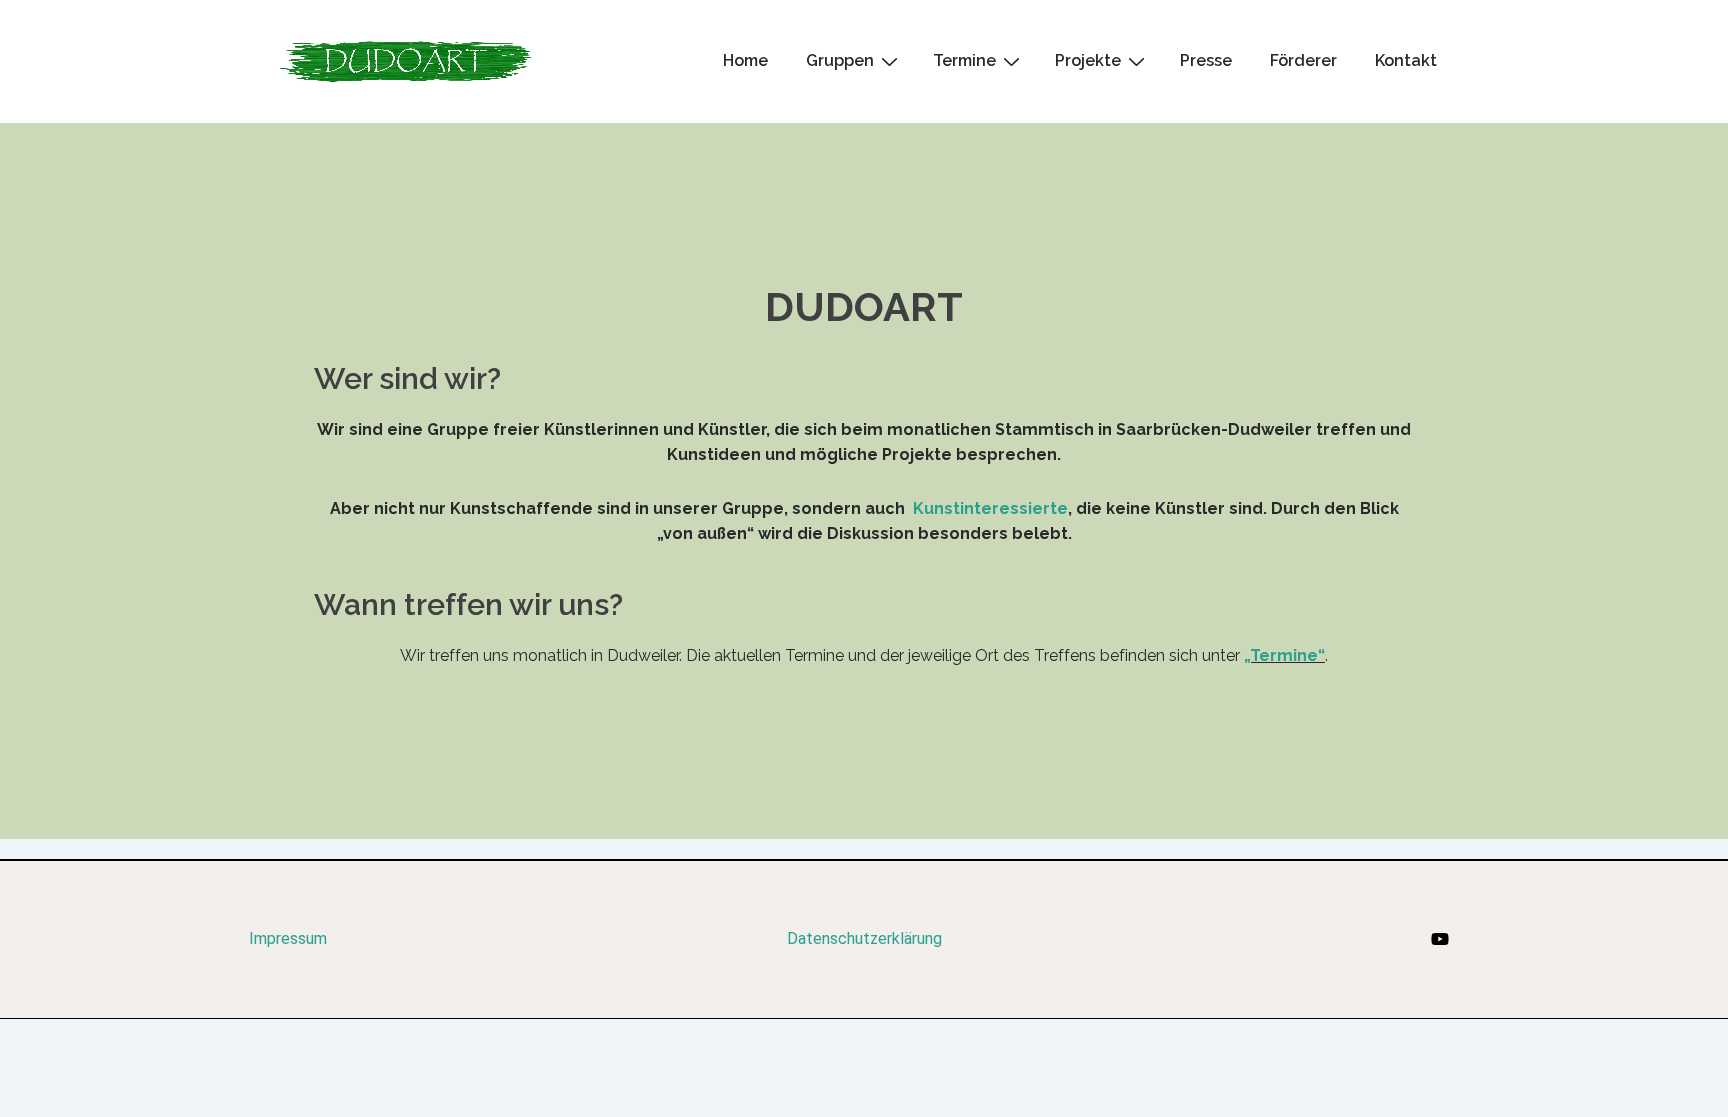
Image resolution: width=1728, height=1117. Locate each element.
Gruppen (840, 60)
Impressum (288, 938)
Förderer (1303, 60)
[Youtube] (1440, 939)
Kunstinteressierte (990, 508)
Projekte (1088, 60)
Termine (964, 60)
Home (745, 60)
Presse (1206, 60)
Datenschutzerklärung (864, 938)
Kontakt (1406, 60)
